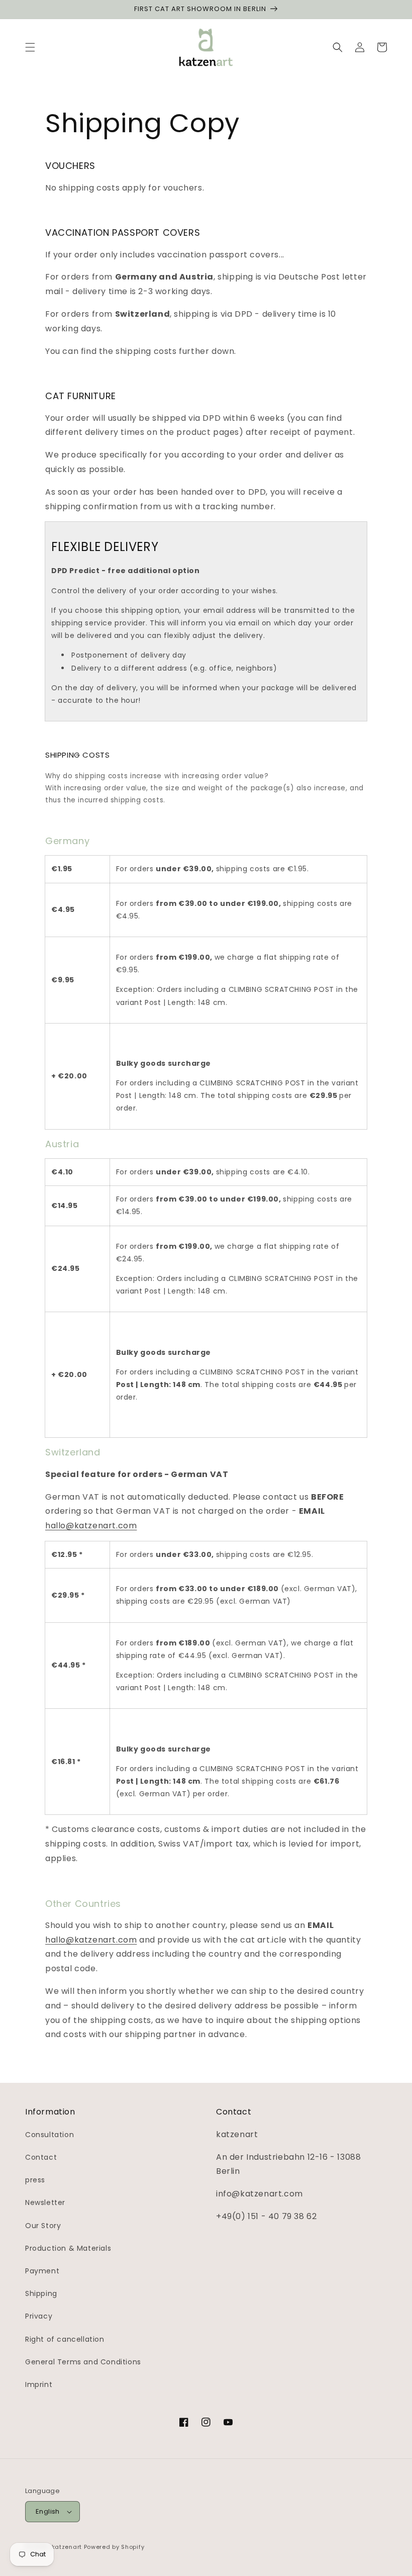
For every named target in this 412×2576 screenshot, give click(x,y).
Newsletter (45, 2202)
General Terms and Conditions (83, 2362)
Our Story (43, 2226)
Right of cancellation (65, 2339)
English (48, 2511)
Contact (41, 2157)
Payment (42, 2271)
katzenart (67, 2547)
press (35, 2180)
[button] (30, 47)
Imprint (39, 2384)
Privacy (39, 2316)
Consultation (49, 2135)
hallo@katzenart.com (91, 1526)
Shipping (41, 2293)
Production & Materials (68, 2248)
